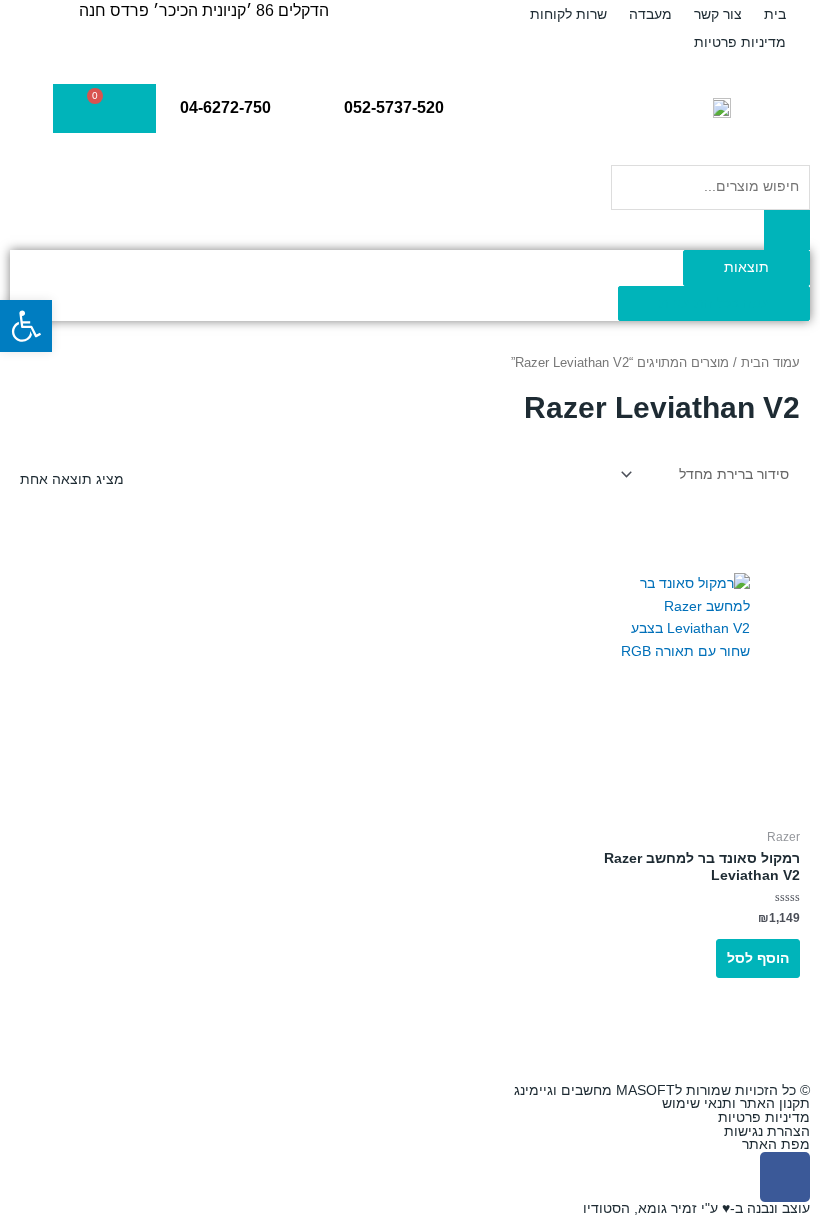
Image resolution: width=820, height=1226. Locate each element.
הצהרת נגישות (767, 1131)
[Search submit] (787, 230)
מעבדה (650, 14)
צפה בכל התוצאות (714, 303)
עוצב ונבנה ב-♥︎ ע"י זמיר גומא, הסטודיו (696, 1208)
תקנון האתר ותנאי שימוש (736, 1103)
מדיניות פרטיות (740, 42)
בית (775, 14)
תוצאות (746, 267)
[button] (26, 326)
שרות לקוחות (568, 14)
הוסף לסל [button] (758, 958)
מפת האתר (776, 1144)
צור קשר (718, 14)
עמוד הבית (770, 363)
